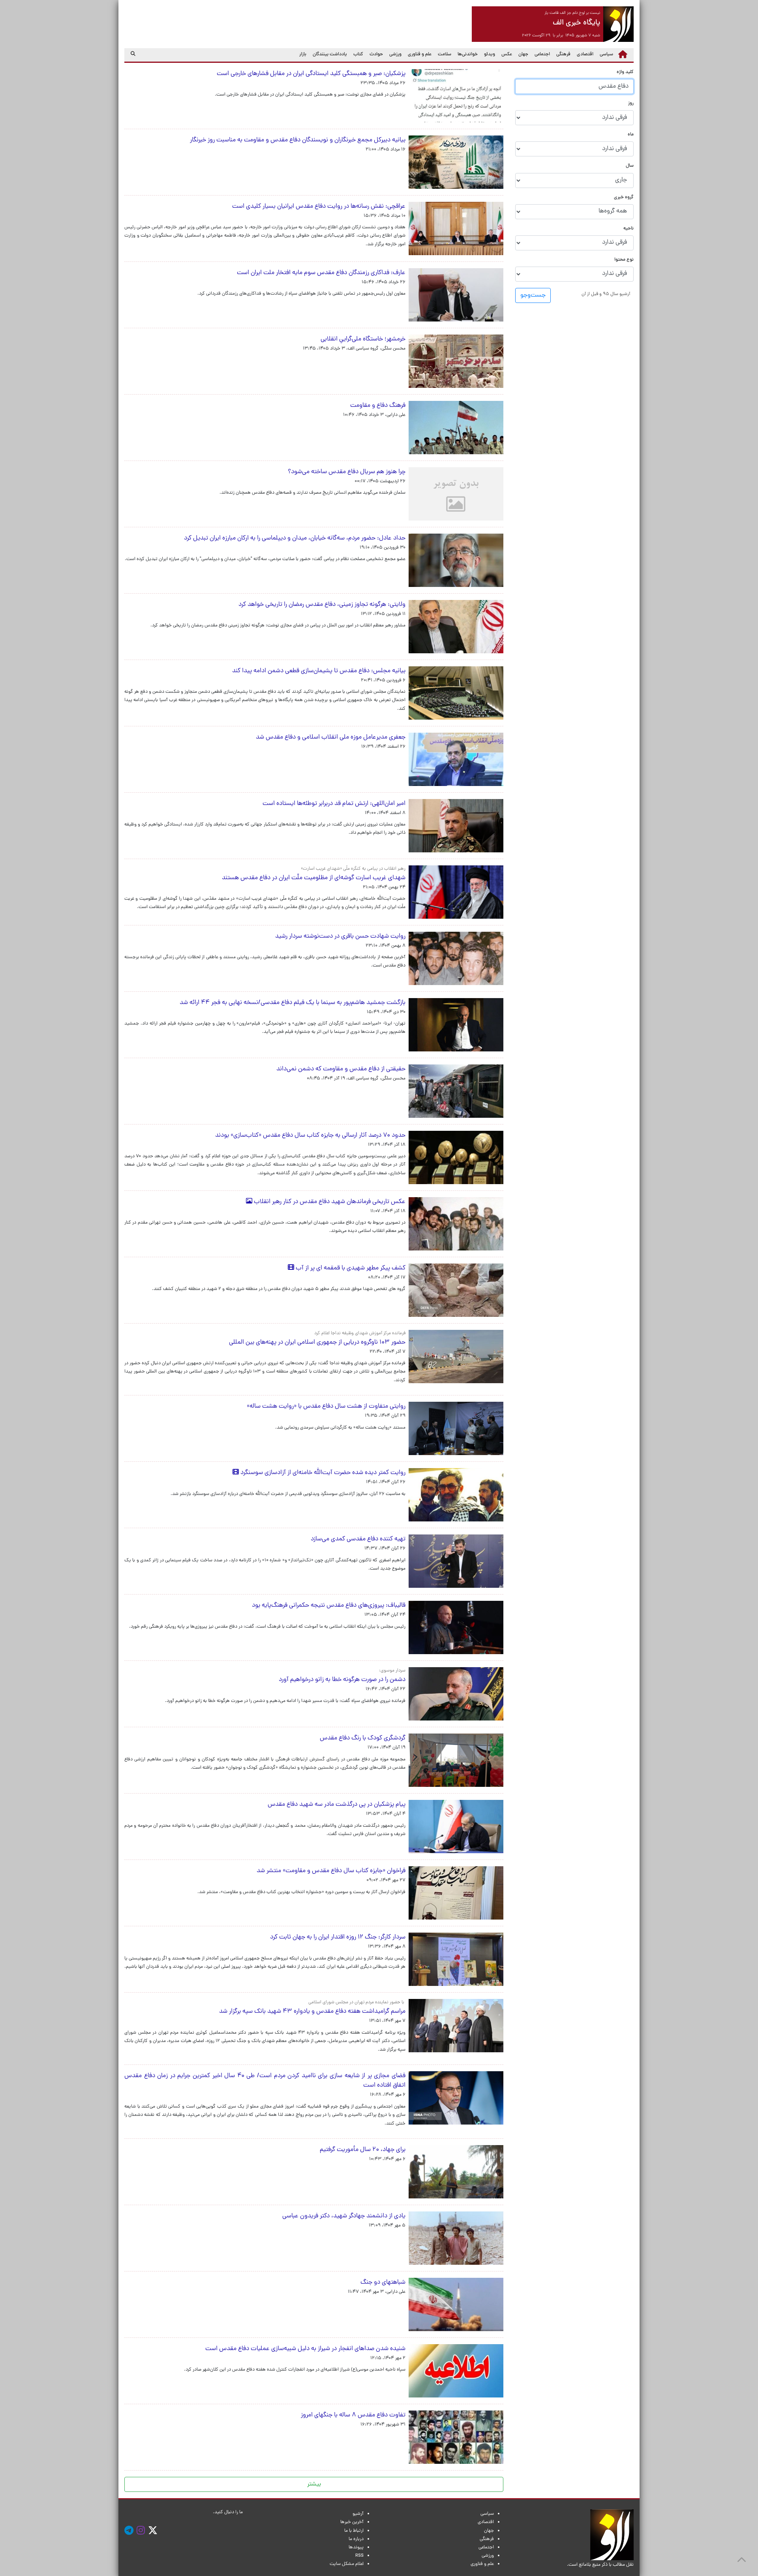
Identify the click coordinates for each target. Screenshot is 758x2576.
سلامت (445, 55)
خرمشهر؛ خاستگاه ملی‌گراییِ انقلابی (363, 339)
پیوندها (356, 2548)
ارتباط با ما (354, 2531)
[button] (606, 294)
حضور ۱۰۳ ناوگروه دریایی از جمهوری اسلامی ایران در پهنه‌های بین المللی (317, 1343)
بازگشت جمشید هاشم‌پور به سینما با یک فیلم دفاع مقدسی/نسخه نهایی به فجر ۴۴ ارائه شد (293, 1003)
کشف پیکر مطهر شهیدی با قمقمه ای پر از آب (350, 1268)
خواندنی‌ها (468, 55)
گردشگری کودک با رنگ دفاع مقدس (363, 1738)
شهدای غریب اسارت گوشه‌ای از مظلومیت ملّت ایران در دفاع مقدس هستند (314, 878)
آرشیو (358, 2514)
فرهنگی (563, 55)
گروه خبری (624, 197)
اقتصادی (585, 55)
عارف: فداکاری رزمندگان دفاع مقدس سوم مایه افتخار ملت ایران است (321, 273)
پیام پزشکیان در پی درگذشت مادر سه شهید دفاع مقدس (337, 1805)
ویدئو (490, 55)
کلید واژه (625, 72)
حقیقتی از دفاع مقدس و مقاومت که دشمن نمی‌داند (340, 1069)
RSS (359, 2556)
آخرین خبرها (352, 2522)
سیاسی (606, 55)
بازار (303, 55)
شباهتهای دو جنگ (383, 2283)
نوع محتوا (624, 260)
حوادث (376, 55)
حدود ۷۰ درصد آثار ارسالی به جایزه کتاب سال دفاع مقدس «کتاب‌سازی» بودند (310, 1136)
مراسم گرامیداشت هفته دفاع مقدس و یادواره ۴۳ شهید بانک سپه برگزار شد (312, 2012)
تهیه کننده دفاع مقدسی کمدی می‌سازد (358, 1539)
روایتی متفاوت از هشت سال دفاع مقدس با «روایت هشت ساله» (326, 1406)
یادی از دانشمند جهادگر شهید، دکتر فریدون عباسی (344, 2216)
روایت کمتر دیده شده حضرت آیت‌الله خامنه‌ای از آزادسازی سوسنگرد (322, 1473)
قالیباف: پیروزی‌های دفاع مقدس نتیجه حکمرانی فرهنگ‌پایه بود (329, 1606)
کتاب (358, 55)
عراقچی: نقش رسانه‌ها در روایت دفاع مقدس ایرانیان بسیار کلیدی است (319, 207)
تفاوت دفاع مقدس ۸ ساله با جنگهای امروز (352, 2415)
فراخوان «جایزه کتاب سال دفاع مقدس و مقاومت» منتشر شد (331, 1871)
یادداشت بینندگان (330, 55)
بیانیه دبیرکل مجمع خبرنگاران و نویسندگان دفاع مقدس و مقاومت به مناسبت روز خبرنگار (298, 140)
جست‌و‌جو (533, 295)
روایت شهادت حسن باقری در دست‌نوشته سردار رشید (340, 936)
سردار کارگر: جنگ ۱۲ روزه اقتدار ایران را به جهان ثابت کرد (338, 1937)
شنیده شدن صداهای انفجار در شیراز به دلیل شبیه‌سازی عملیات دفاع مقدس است (305, 2349)
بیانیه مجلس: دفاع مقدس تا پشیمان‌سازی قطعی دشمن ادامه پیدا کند (319, 671)
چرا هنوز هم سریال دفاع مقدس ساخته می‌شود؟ (345, 472)
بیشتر (314, 2484)
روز (631, 104)
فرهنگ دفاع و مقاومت (378, 406)
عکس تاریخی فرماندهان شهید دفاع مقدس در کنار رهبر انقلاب (329, 1202)
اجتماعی (542, 55)
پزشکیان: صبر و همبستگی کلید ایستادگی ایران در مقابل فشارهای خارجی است (311, 74)
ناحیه (629, 228)
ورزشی (395, 55)
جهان (523, 55)
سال (630, 166)
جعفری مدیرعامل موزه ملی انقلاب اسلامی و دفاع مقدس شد (331, 737)
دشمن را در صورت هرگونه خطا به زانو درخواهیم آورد (342, 1680)
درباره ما (356, 2539)
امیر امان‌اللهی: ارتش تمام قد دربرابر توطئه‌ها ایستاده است (334, 804)
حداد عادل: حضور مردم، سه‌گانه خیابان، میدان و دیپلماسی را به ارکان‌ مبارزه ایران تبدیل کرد (295, 538)
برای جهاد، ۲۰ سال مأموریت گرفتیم (363, 2150)
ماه (631, 135)
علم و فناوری (420, 55)
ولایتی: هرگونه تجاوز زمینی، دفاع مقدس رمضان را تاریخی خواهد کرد (322, 605)
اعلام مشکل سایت (347, 2564)
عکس (507, 55)
